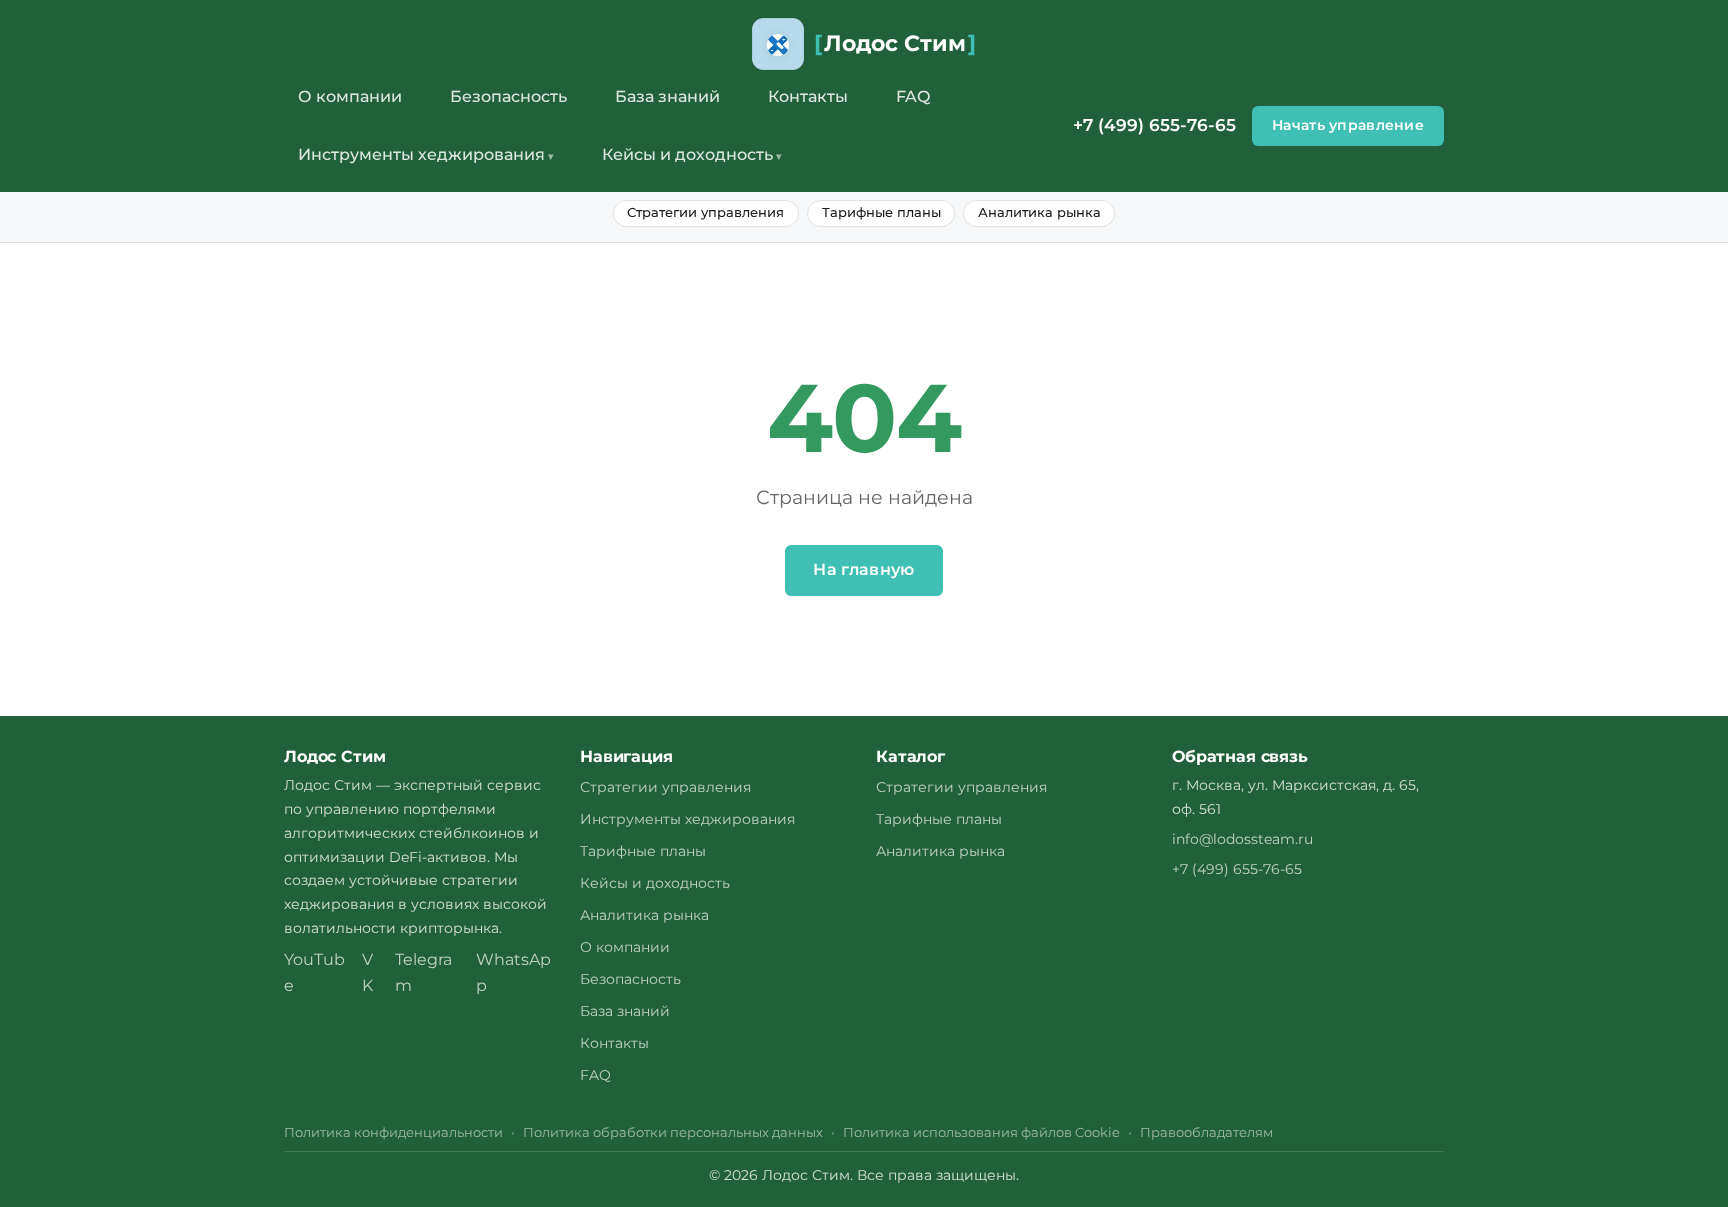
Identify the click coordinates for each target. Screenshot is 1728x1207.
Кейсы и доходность (687, 154)
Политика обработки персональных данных (673, 1132)
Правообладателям (1206, 1132)
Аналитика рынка (1039, 212)
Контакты (808, 96)
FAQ (913, 96)
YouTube (314, 972)
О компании (350, 96)
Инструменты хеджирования (421, 154)
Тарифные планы (881, 212)
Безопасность (508, 96)
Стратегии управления (705, 212)
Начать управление (1348, 125)
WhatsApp (513, 972)
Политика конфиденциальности (393, 1132)
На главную (863, 569)
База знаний (667, 96)
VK (367, 972)
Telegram (423, 972)
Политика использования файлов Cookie (981, 1132)
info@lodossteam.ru (1242, 839)
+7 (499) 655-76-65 (1154, 125)
